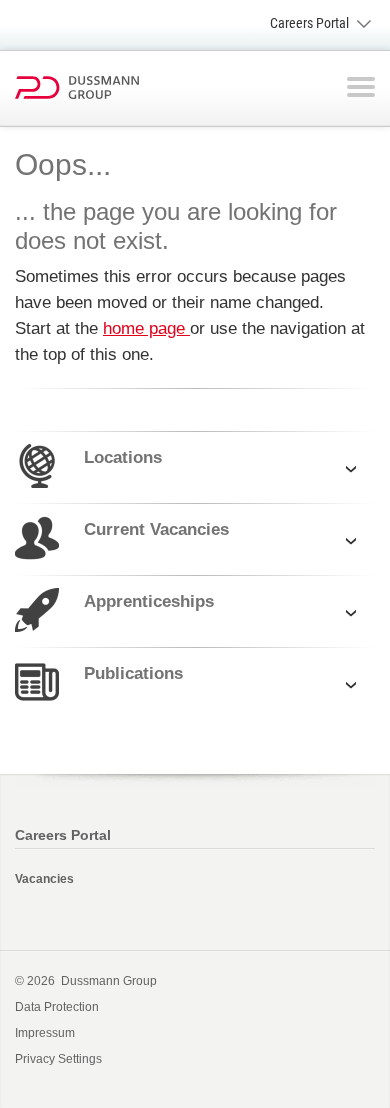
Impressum (45, 1033)
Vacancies (44, 879)
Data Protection (57, 1007)
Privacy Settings (58, 1059)
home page (146, 328)
